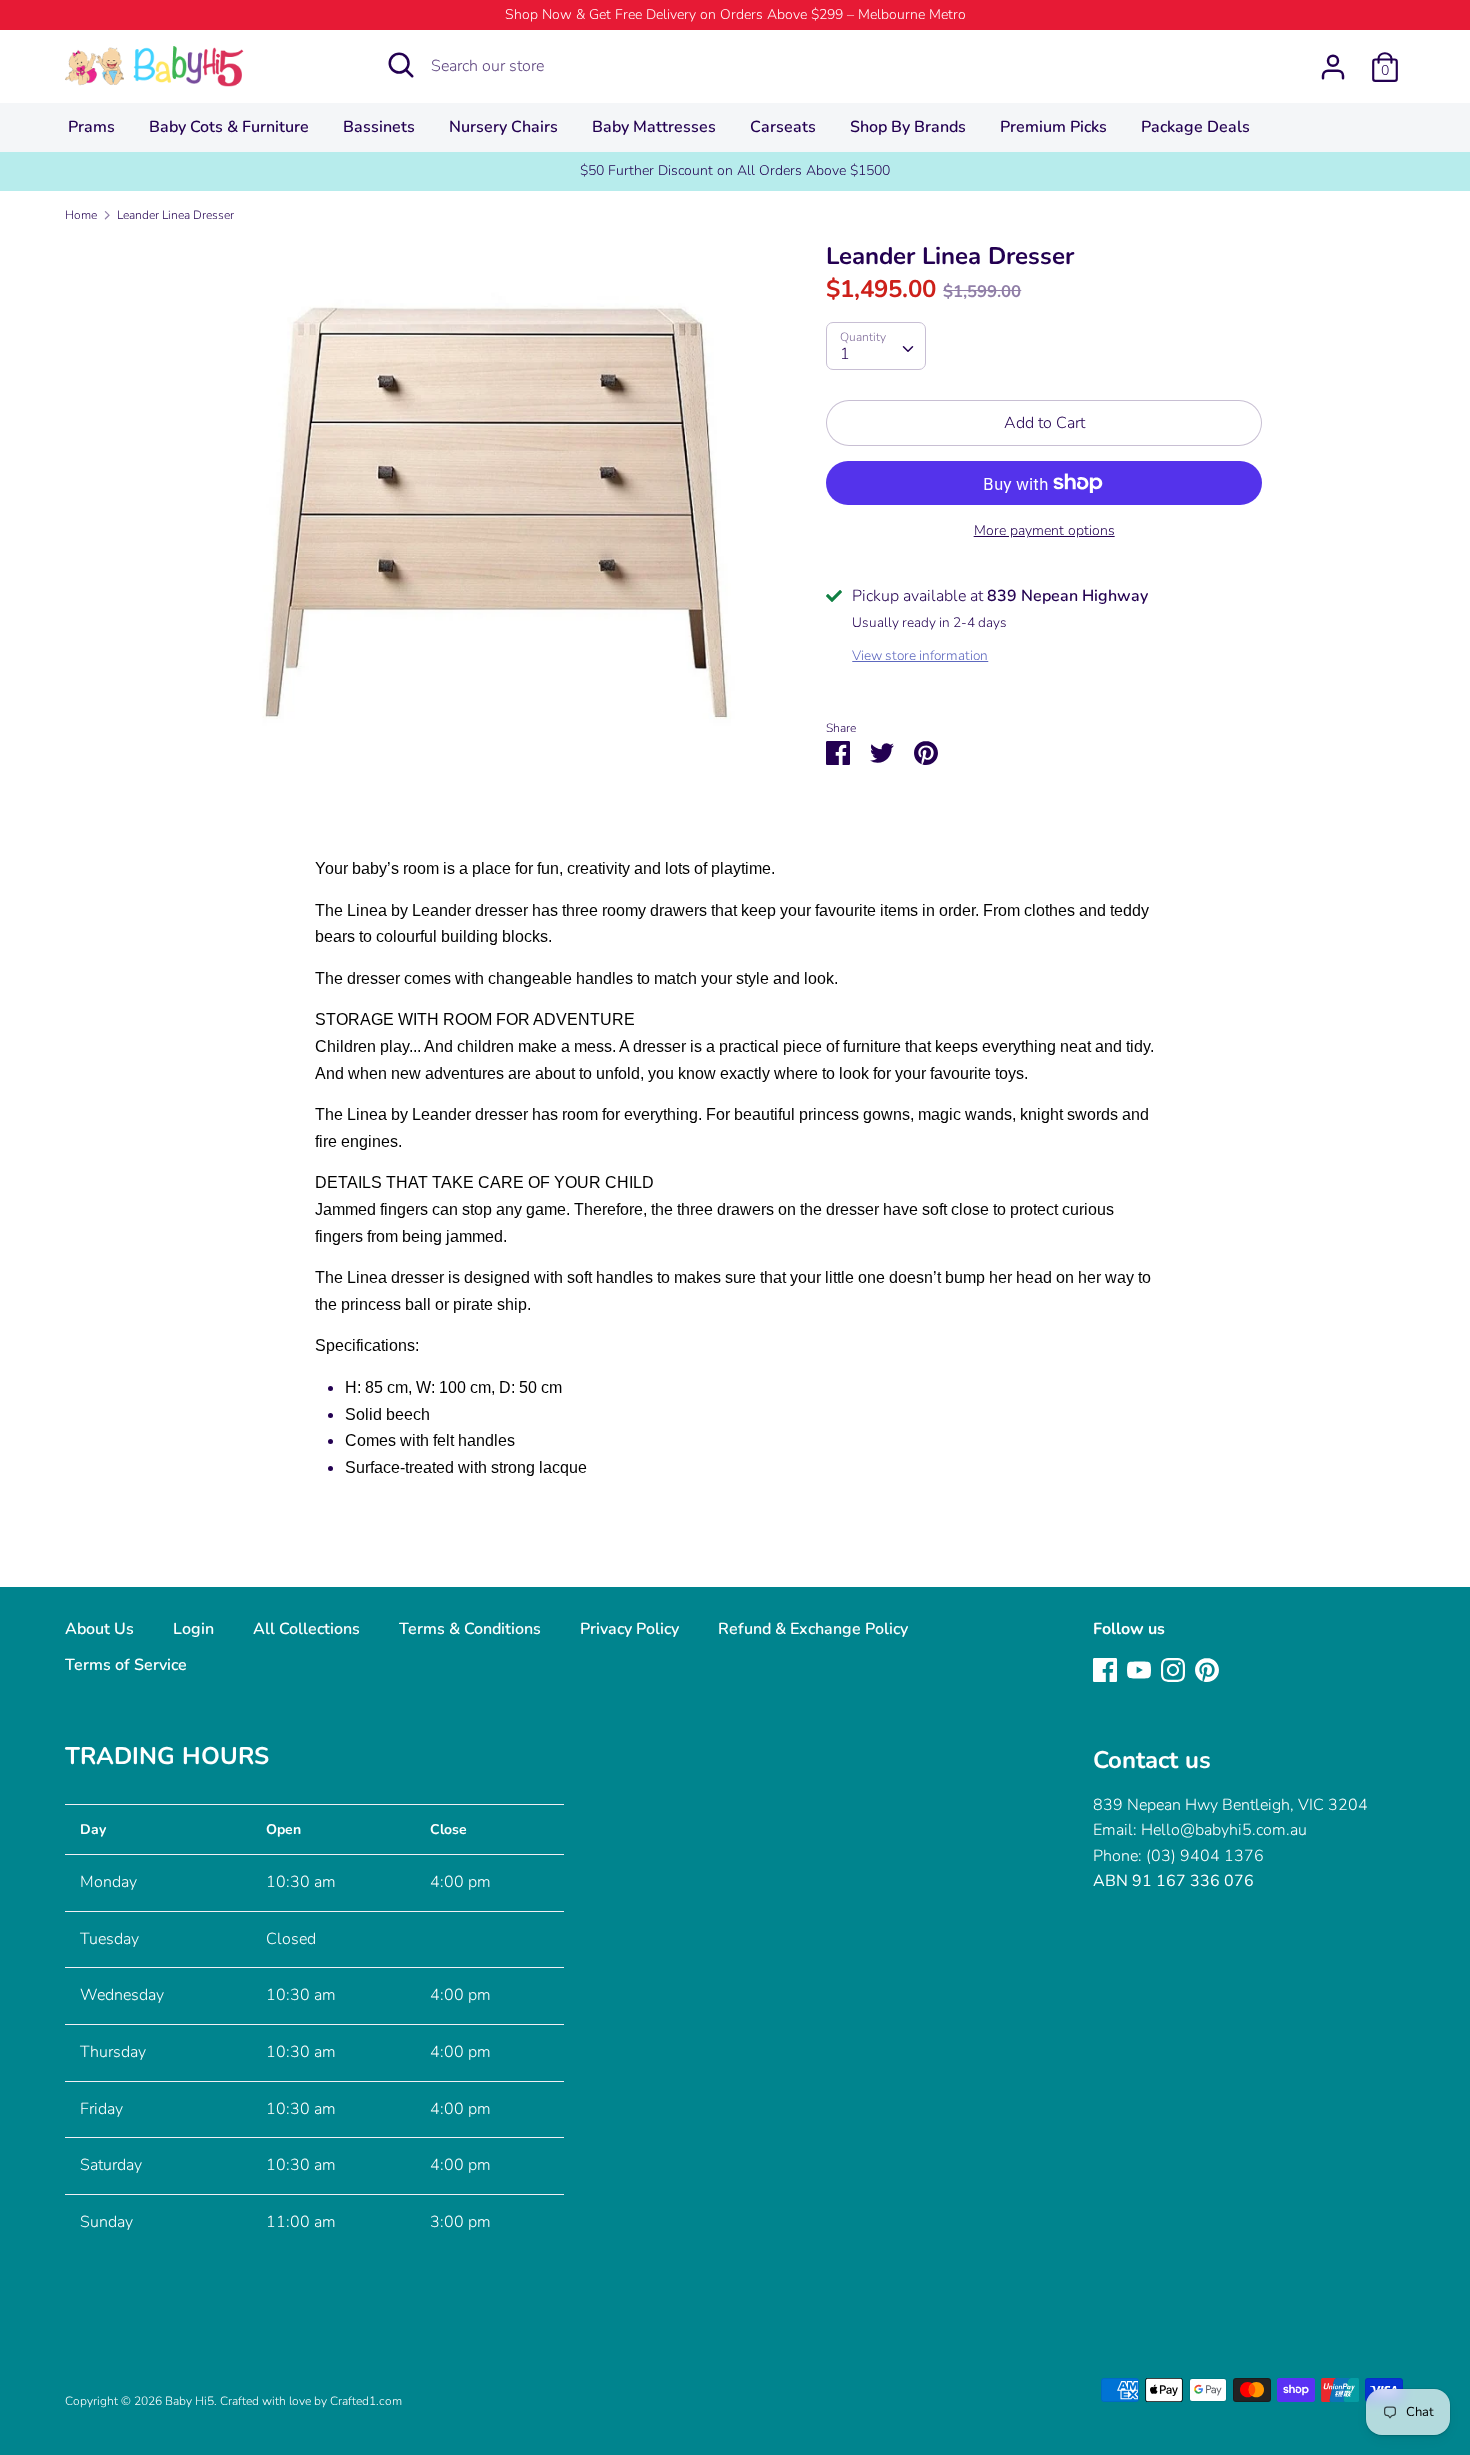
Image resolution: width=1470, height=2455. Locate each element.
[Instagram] (1173, 1669)
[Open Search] (401, 65)
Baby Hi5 (189, 2401)
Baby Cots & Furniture (229, 127)
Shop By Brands (908, 127)
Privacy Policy (629, 1629)
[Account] (1333, 59)
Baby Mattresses (654, 127)
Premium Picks (1053, 127)
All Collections (306, 1629)
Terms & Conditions (470, 1629)
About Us (99, 1629)
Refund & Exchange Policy (813, 1629)
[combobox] (876, 346)
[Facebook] (1105, 1669)
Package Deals (1195, 127)
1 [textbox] (845, 354)
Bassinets (379, 127)
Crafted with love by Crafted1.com (311, 2401)
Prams (91, 127)
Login (193, 1629)
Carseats (783, 127)
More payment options (1044, 530)
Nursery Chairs (503, 127)
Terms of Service (126, 1665)
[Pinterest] (1207, 1669)
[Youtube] (1139, 1669)
